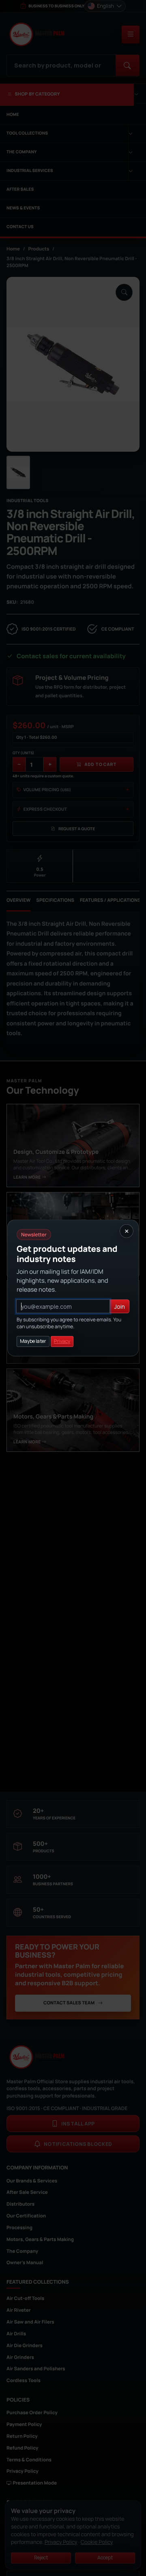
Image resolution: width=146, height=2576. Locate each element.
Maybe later (33, 1341)
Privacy (62, 1341)
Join (120, 1306)
